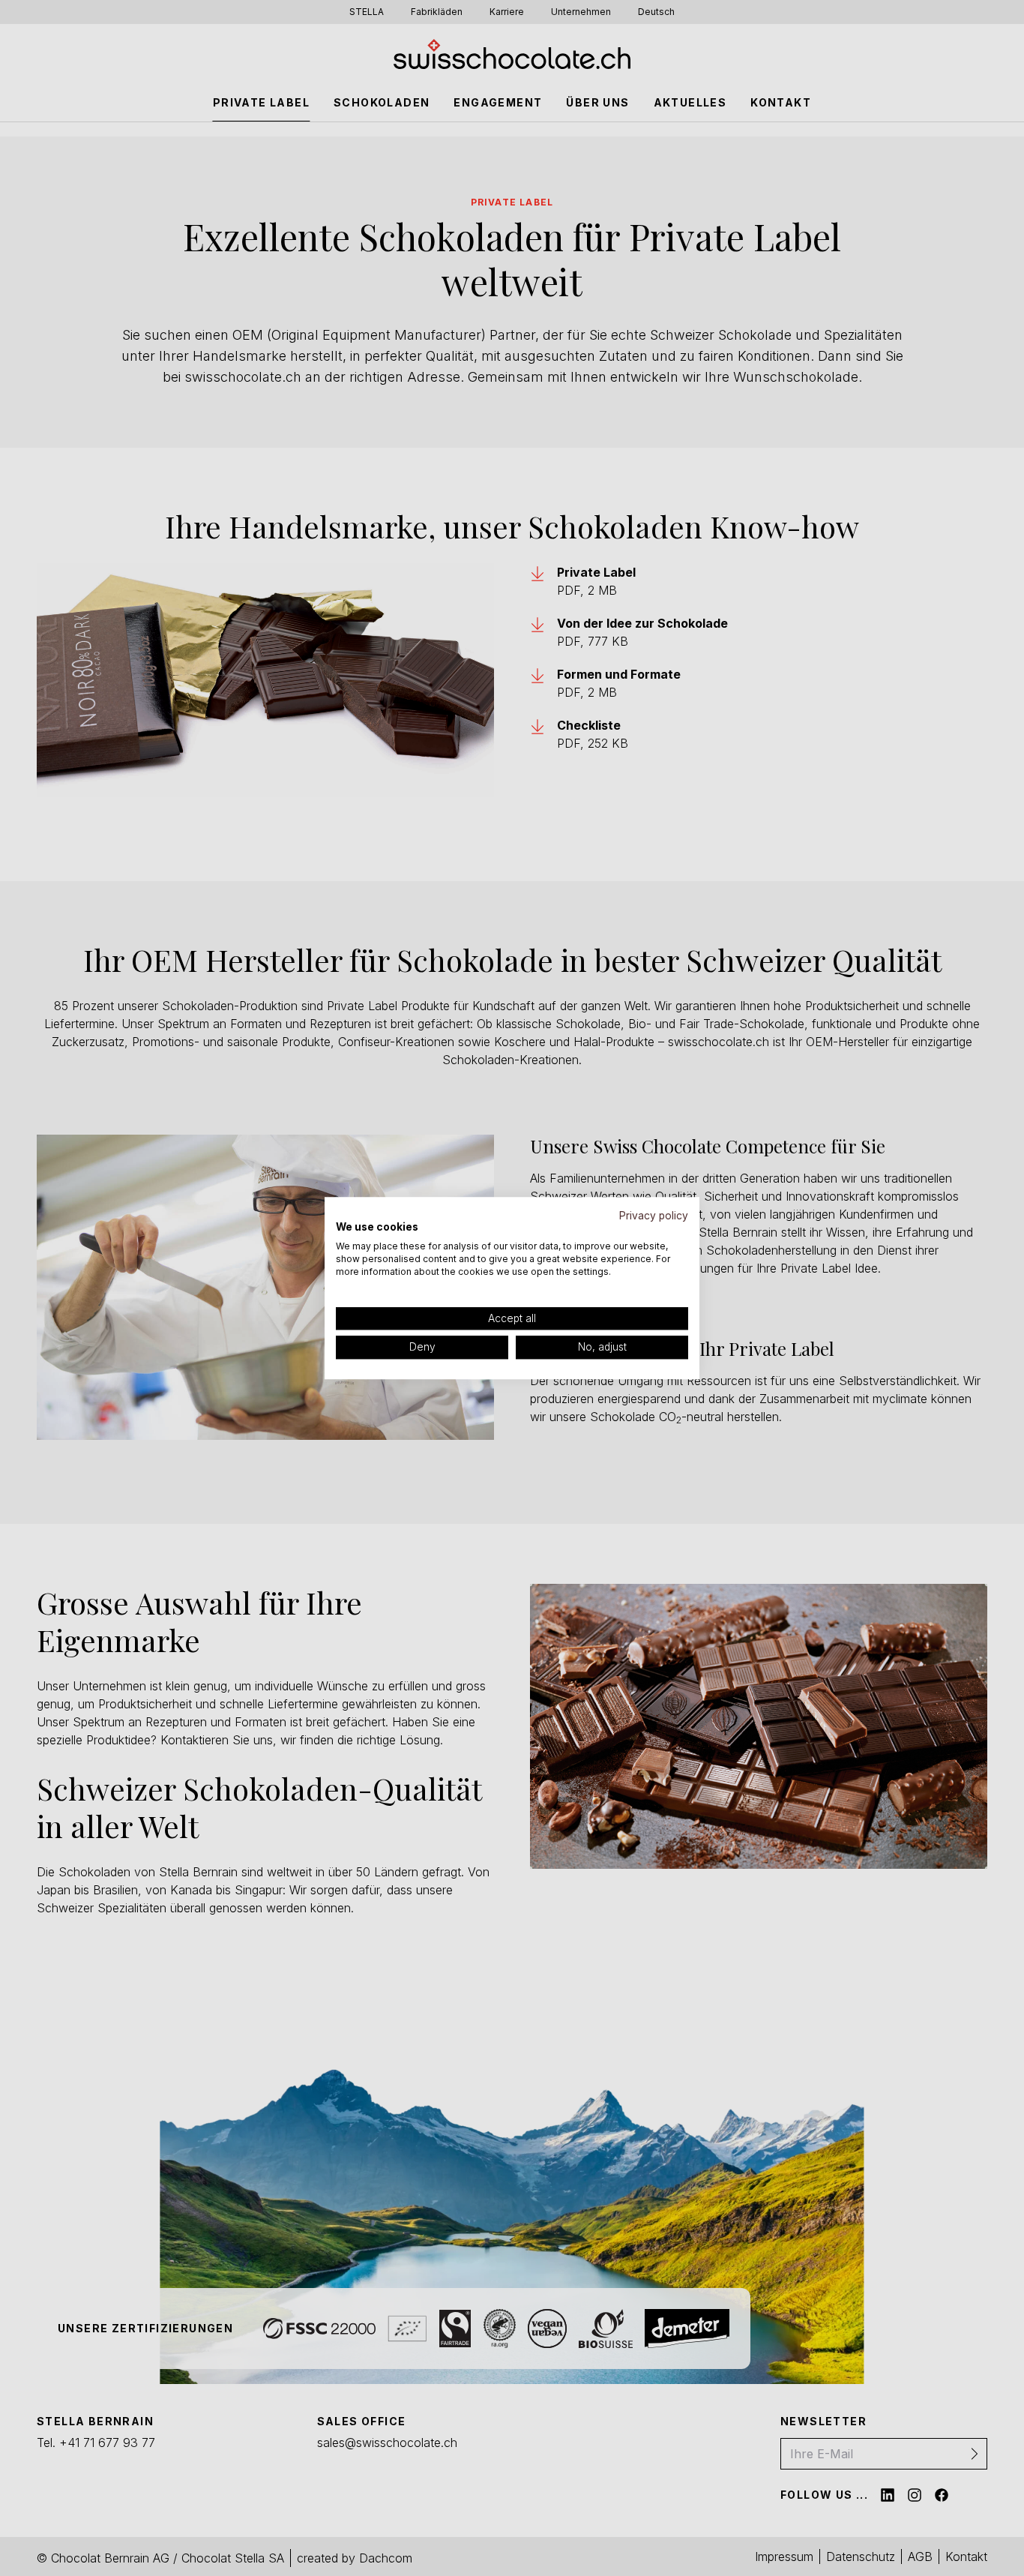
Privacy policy (654, 1216)
